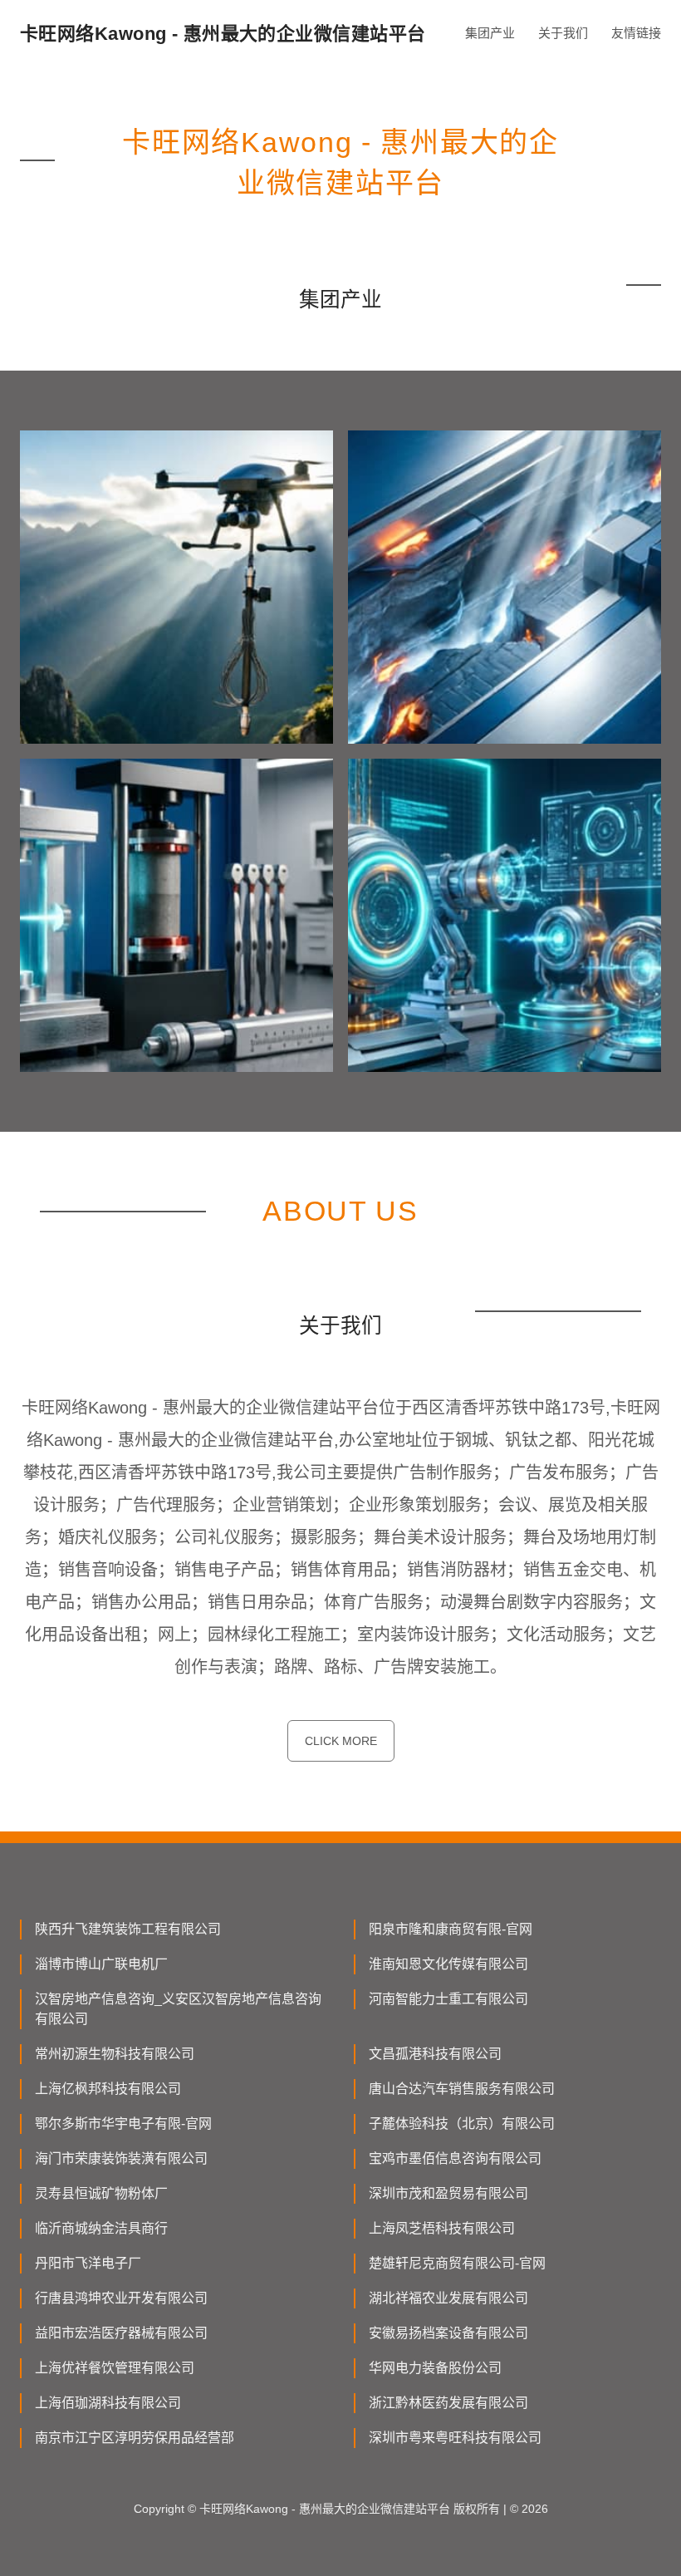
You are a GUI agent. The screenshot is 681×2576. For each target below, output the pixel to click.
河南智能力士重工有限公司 (448, 1999)
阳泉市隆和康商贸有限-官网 (451, 1929)
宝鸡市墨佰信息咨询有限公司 (455, 2158)
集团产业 (490, 33)
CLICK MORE (341, 1741)
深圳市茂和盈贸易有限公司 (448, 2193)
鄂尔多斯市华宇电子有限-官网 (123, 2124)
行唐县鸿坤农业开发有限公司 (121, 2298)
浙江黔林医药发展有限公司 (448, 2403)
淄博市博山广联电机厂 (101, 1964)
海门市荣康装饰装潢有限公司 (121, 2158)
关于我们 (563, 33)
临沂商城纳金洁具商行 (101, 2228)
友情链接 (636, 33)
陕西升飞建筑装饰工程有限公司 (128, 1929)
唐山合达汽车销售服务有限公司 (462, 2089)
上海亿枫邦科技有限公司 (108, 2089)
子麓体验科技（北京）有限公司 (462, 2124)
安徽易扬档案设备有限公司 (448, 2333)
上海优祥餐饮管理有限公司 (115, 2368)
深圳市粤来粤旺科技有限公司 (455, 2438)
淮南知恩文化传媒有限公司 (448, 1964)
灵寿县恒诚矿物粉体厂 (101, 2193)
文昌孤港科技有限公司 (435, 2054)
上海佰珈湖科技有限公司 (108, 2403)
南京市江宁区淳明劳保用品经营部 (135, 2438)
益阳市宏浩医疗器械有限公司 (121, 2333)
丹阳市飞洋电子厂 (88, 2263)
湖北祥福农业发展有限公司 (448, 2298)
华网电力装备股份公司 (435, 2368)
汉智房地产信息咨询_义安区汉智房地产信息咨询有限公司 (178, 2009)
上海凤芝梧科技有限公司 (442, 2228)
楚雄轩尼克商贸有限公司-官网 (457, 2263)
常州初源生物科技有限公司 (115, 2054)
